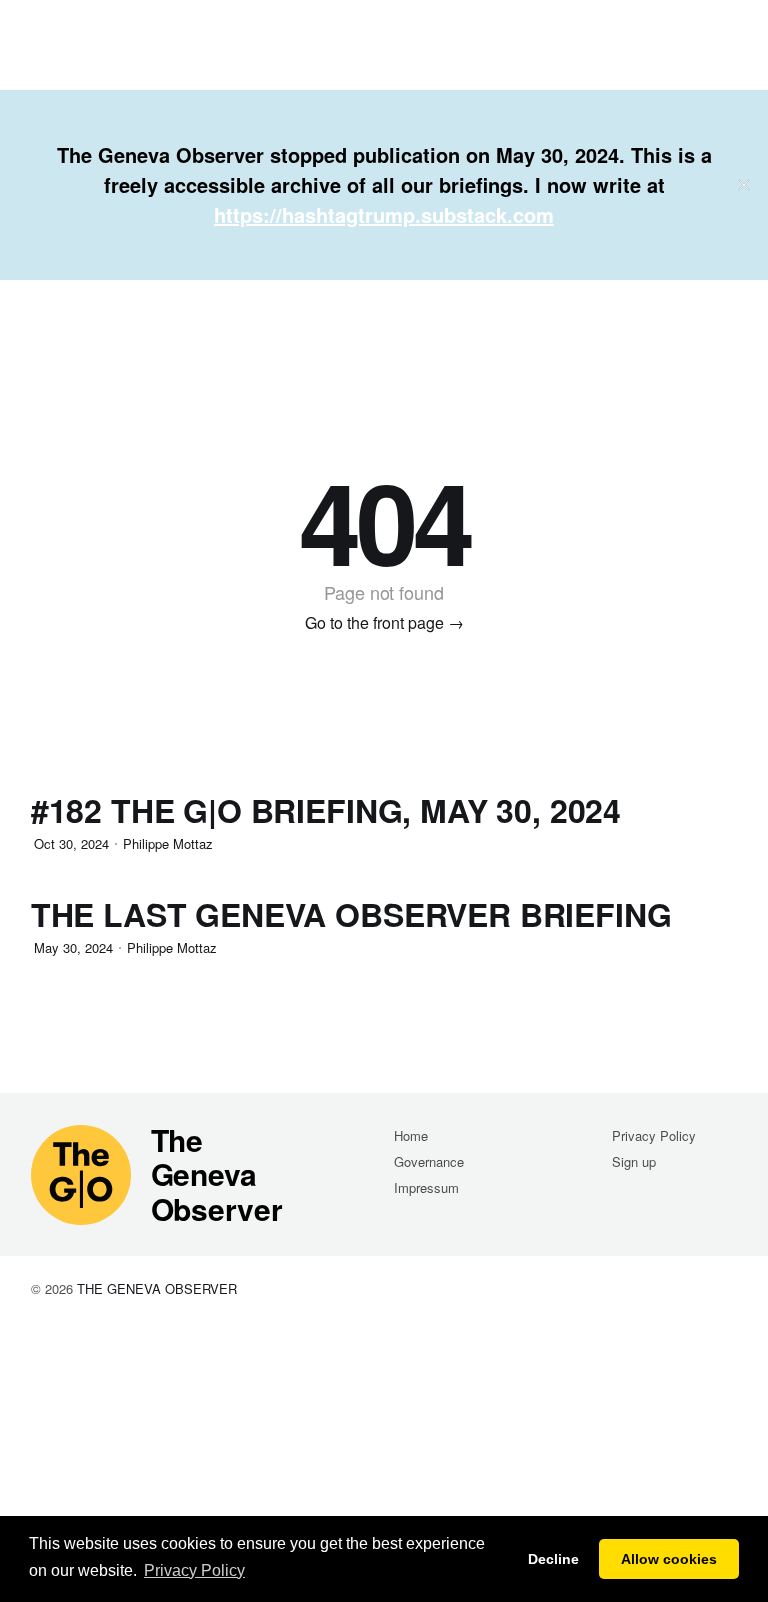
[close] (744, 185)
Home (411, 1135)
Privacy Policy (654, 1135)
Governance (429, 1161)
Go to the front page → (384, 622)
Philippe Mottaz (168, 843)
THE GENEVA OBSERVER (157, 1288)
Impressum (426, 1187)
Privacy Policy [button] (194, 1570)
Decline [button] (553, 1559)
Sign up (634, 1161)
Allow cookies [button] (669, 1559)
